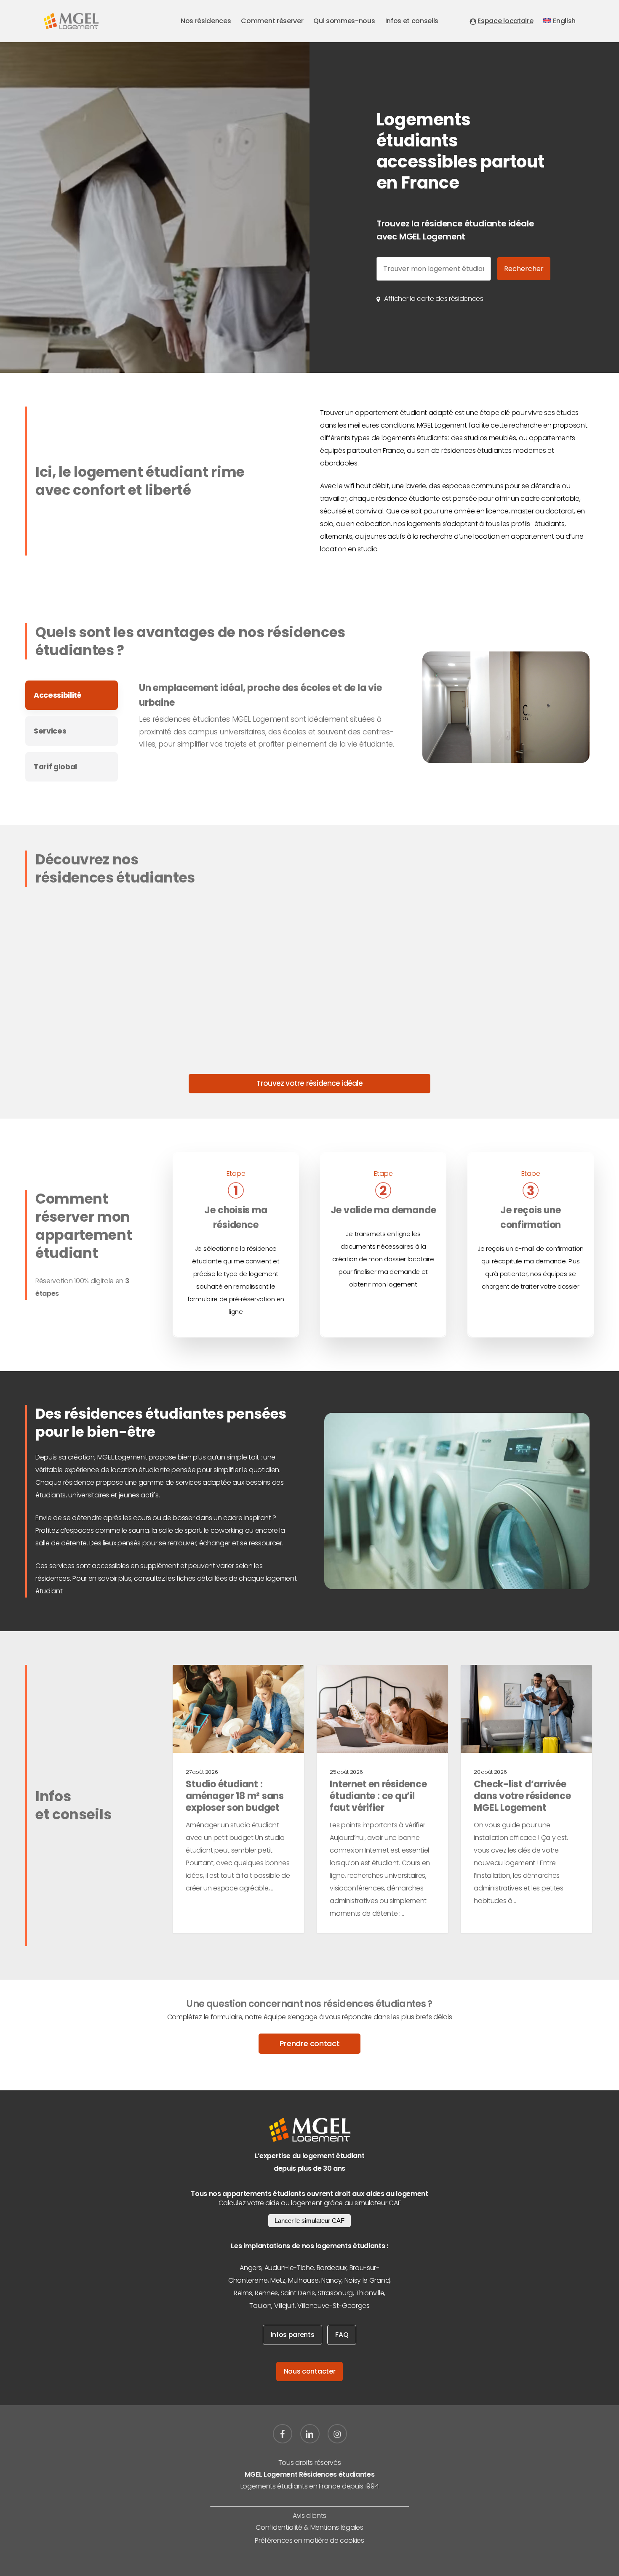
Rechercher (524, 269)
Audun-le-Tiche (289, 2268)
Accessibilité (58, 695)
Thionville (370, 2293)
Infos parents (293, 2335)
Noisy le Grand (367, 2280)
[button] (434, 299)
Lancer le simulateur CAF (309, 2221)
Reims (243, 2293)
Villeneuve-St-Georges (333, 2306)
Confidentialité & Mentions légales (309, 2527)
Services (50, 731)
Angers (251, 2268)
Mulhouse (303, 2280)
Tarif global (55, 767)
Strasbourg (335, 2293)
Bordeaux (332, 2268)
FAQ (342, 2335)
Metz (278, 2280)
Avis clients (309, 2516)
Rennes (266, 2293)
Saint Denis (297, 2293)
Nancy (331, 2280)
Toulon (260, 2306)
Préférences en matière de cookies (309, 2540)
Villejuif (284, 2306)
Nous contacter (310, 2371)
